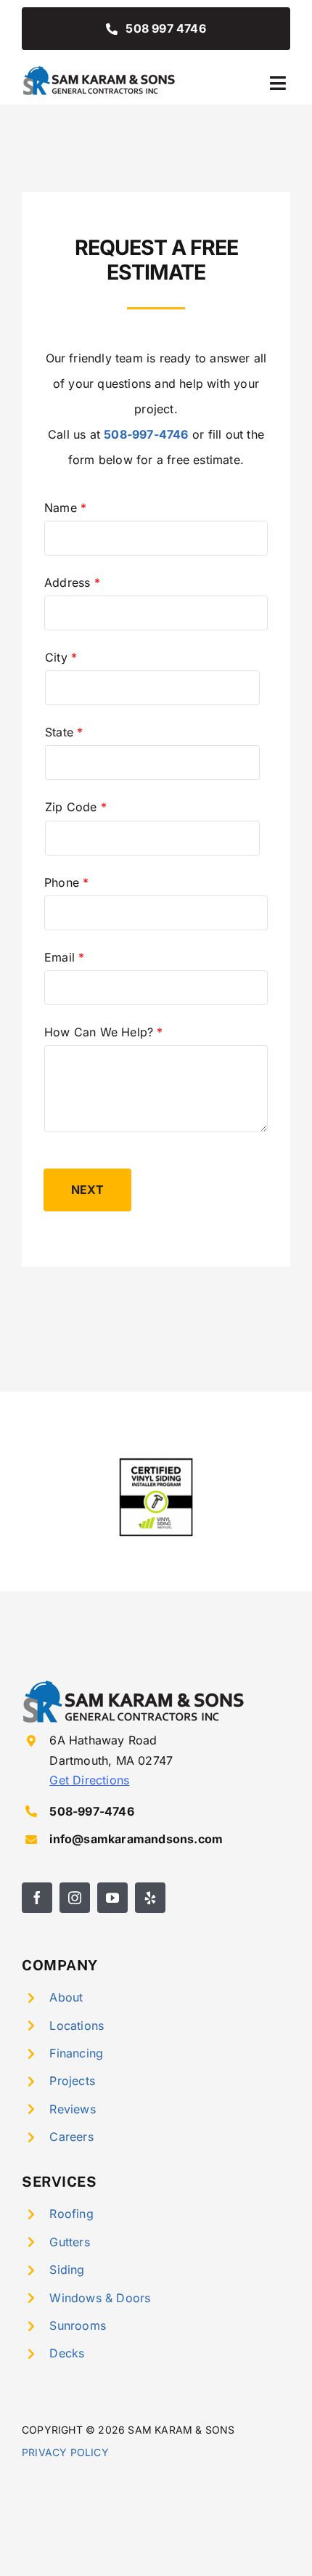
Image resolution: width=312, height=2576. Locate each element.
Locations (77, 2026)
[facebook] (37, 1898)
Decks (67, 2353)
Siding (67, 2270)
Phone (66, 882)
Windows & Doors (100, 2298)
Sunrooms (78, 2325)
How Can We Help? (104, 1032)
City (61, 657)
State (64, 732)
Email (64, 957)
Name (65, 508)
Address (72, 582)
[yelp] (150, 1898)
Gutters (69, 2242)
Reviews (72, 2109)
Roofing (71, 2214)
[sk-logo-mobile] (100, 70)
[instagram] (75, 1898)
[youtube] (112, 1898)
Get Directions (89, 1780)
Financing (76, 2053)
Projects (72, 2081)
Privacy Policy (65, 2452)
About (66, 1997)
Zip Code (76, 807)
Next (87, 1190)
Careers (71, 2137)
